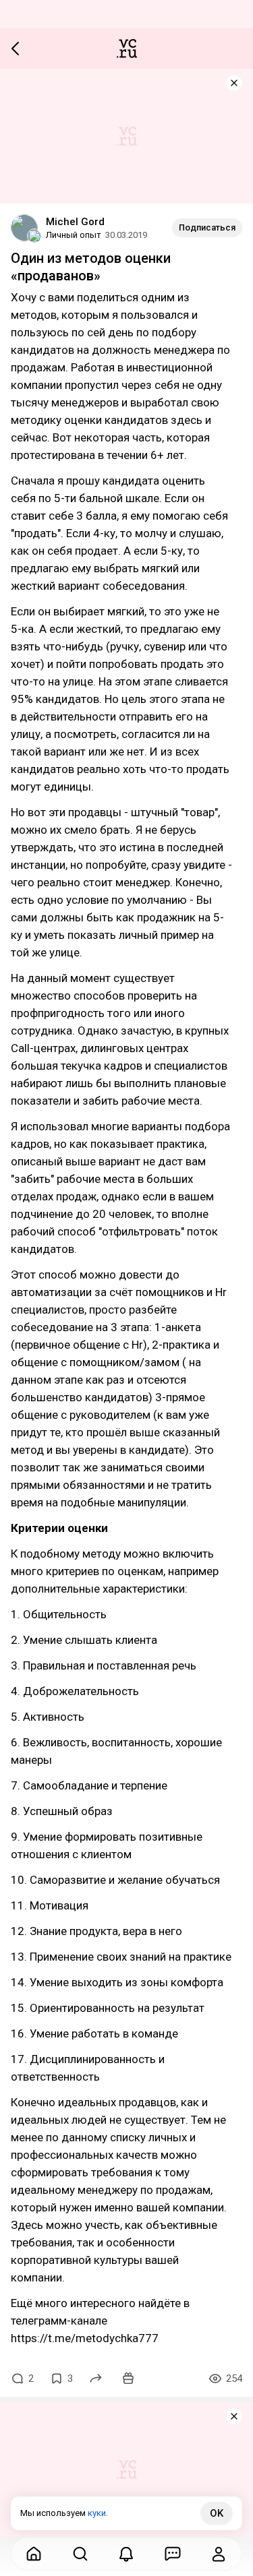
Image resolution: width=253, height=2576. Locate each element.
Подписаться (207, 227)
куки (97, 2513)
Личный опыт (74, 235)
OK (217, 2513)
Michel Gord (75, 222)
